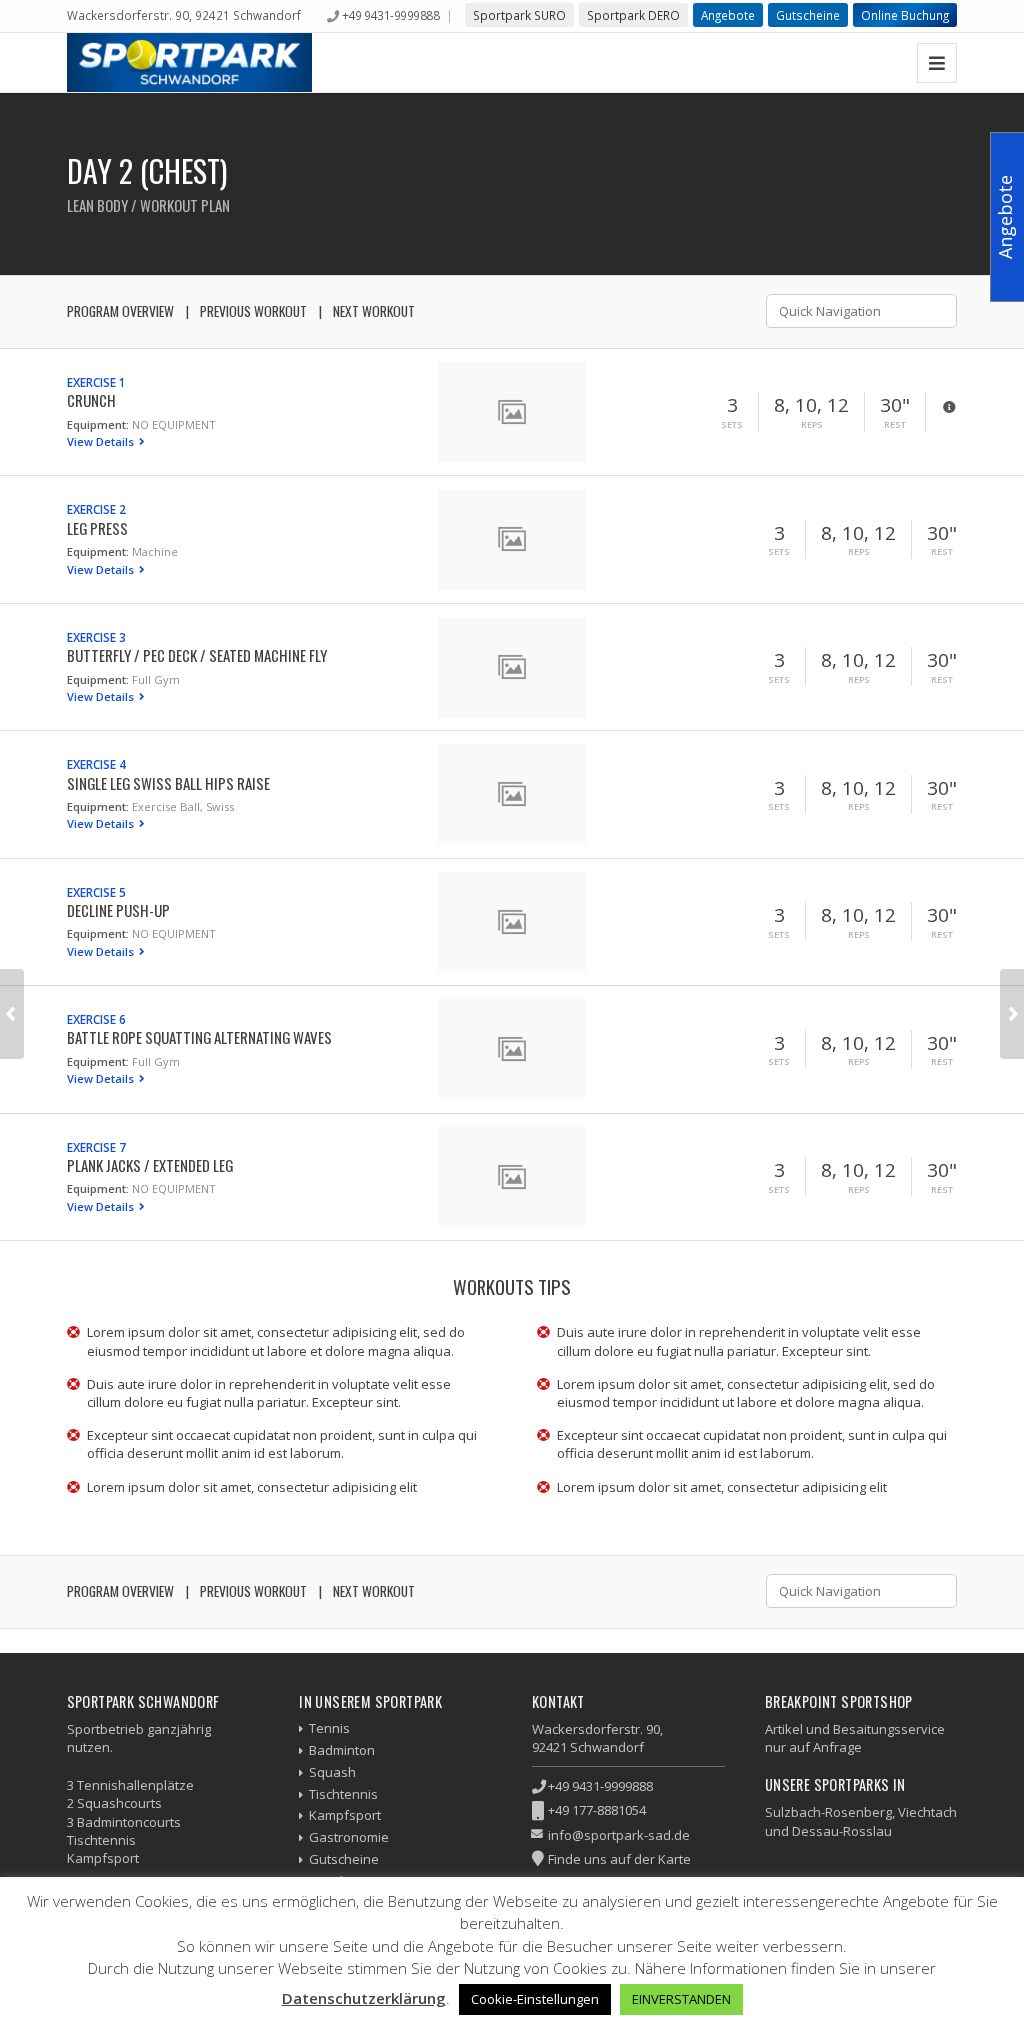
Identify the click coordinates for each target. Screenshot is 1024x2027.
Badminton (342, 1750)
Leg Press (97, 528)
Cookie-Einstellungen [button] (535, 1999)
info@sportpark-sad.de (619, 1835)
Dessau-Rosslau (842, 1831)
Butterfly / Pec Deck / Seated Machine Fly (197, 655)
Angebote (728, 15)
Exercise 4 (96, 764)
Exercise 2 (96, 509)
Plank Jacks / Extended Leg (150, 1165)
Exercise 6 (96, 1019)
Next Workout (374, 311)
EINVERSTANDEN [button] (681, 1999)
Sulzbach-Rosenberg (828, 1812)
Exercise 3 (96, 637)
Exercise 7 (96, 1147)
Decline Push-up (118, 910)
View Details (102, 441)
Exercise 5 (96, 892)
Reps (812, 425)
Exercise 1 (96, 382)
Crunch (91, 400)
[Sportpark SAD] (190, 62)
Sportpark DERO (633, 15)
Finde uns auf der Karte (619, 1859)
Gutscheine (808, 15)
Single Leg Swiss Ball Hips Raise (168, 783)
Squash (332, 1772)
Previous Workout (253, 311)
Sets (732, 425)
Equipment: (98, 424)
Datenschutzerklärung (364, 1998)
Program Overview (120, 311)
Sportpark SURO (519, 15)
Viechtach (927, 1812)
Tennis (329, 1728)
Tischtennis (343, 1794)
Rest (895, 425)
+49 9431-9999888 (390, 15)
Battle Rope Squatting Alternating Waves (199, 1037)
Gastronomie (349, 1837)
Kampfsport (345, 1815)
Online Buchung (905, 15)
